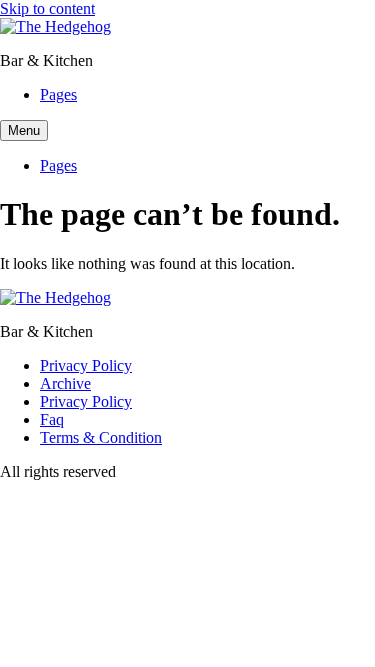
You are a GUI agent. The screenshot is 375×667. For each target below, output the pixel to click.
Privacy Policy (86, 365)
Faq (52, 419)
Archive (65, 383)
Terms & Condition (101, 437)
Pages (58, 94)
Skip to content (47, 8)
